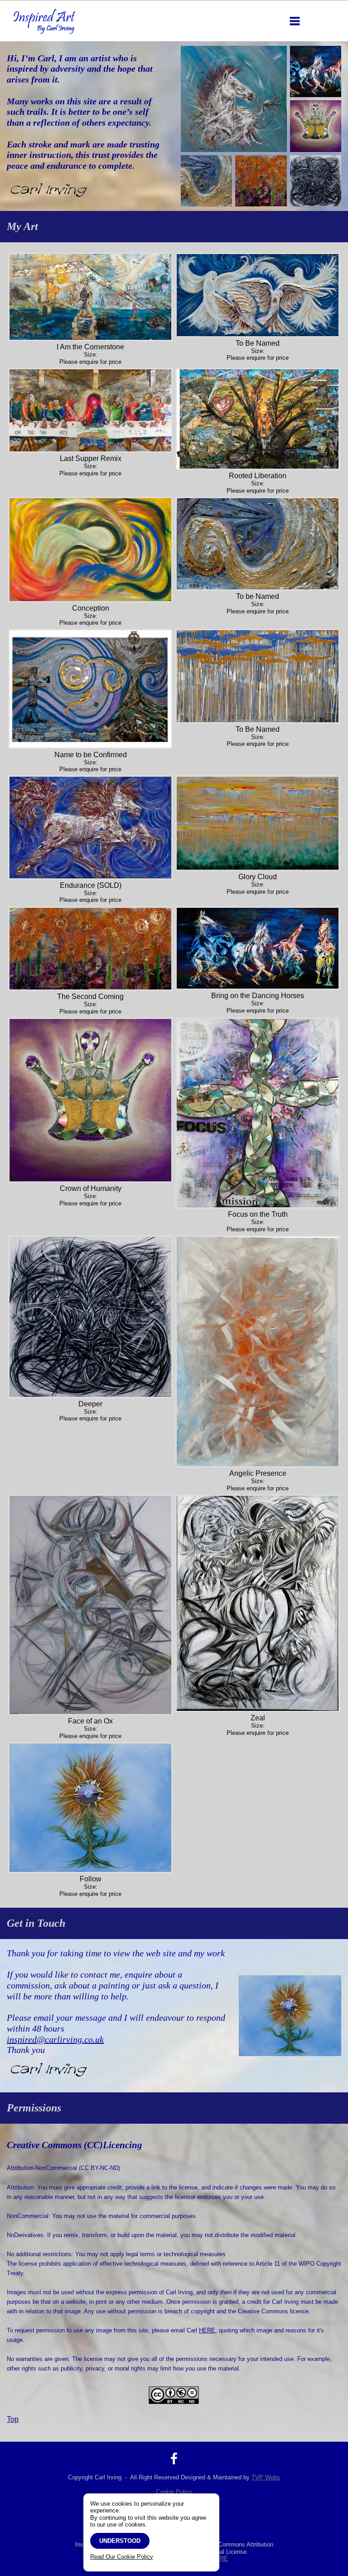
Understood (120, 2541)
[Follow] (90, 1808)
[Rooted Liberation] (258, 419)
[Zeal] (258, 1603)
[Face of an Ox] (90, 1605)
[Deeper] (90, 1317)
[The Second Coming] (90, 949)
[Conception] (90, 549)
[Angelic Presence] (258, 1352)
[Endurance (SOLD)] (90, 827)
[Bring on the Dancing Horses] (258, 948)
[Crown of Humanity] (90, 1100)
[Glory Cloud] (258, 823)
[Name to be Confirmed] (90, 689)
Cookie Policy (174, 2492)
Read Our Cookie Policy (122, 2557)
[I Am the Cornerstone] (90, 297)
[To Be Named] (258, 295)
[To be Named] (258, 544)
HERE (207, 2330)
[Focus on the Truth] (258, 1113)
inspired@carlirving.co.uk (55, 2039)
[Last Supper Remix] (90, 410)
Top (13, 2419)
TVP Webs (266, 2477)
